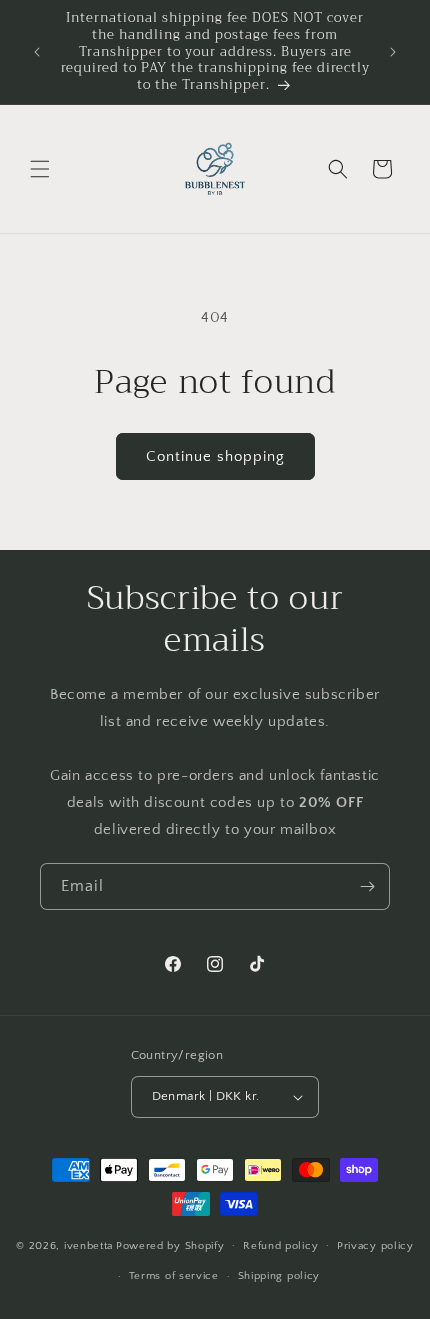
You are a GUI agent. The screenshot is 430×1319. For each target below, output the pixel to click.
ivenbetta (88, 1245)
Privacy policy (375, 1246)
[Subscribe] (367, 886)
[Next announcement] (393, 52)
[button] (40, 169)
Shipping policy (279, 1276)
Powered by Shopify (170, 1245)
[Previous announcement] (37, 52)
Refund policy (280, 1246)
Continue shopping (215, 456)
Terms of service (174, 1276)
